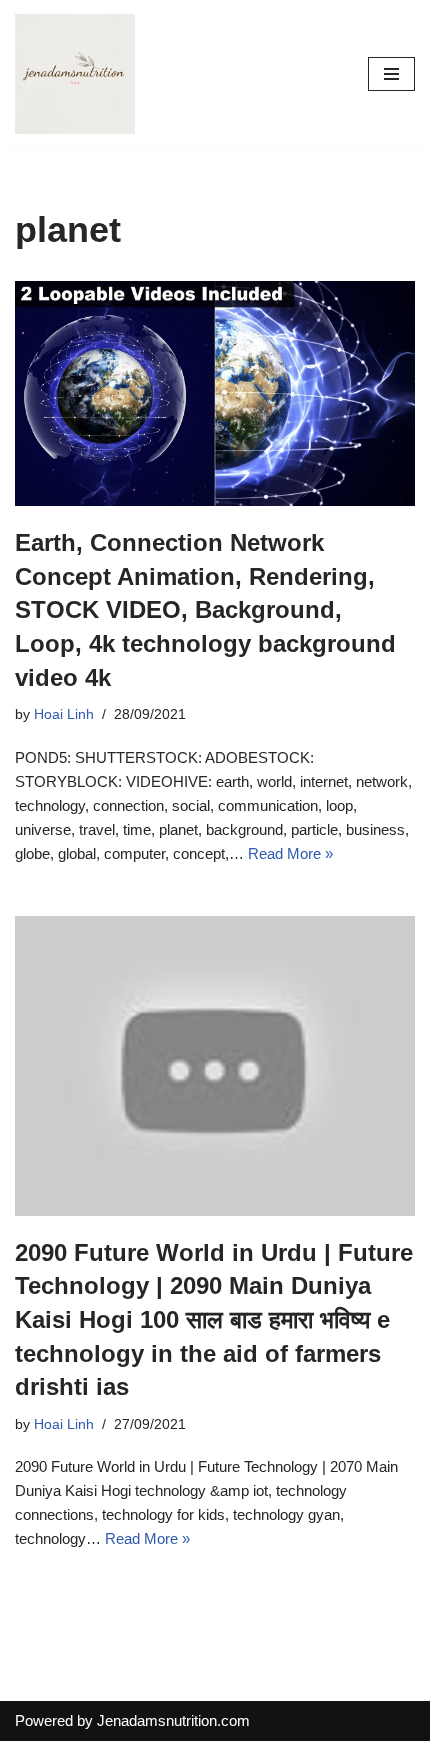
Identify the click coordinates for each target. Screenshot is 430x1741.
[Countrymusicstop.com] (75, 74)
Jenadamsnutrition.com (173, 1720)
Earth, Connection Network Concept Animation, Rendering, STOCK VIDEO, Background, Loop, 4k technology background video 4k (205, 609)
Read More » (290, 853)
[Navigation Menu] (391, 74)
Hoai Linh (64, 714)
